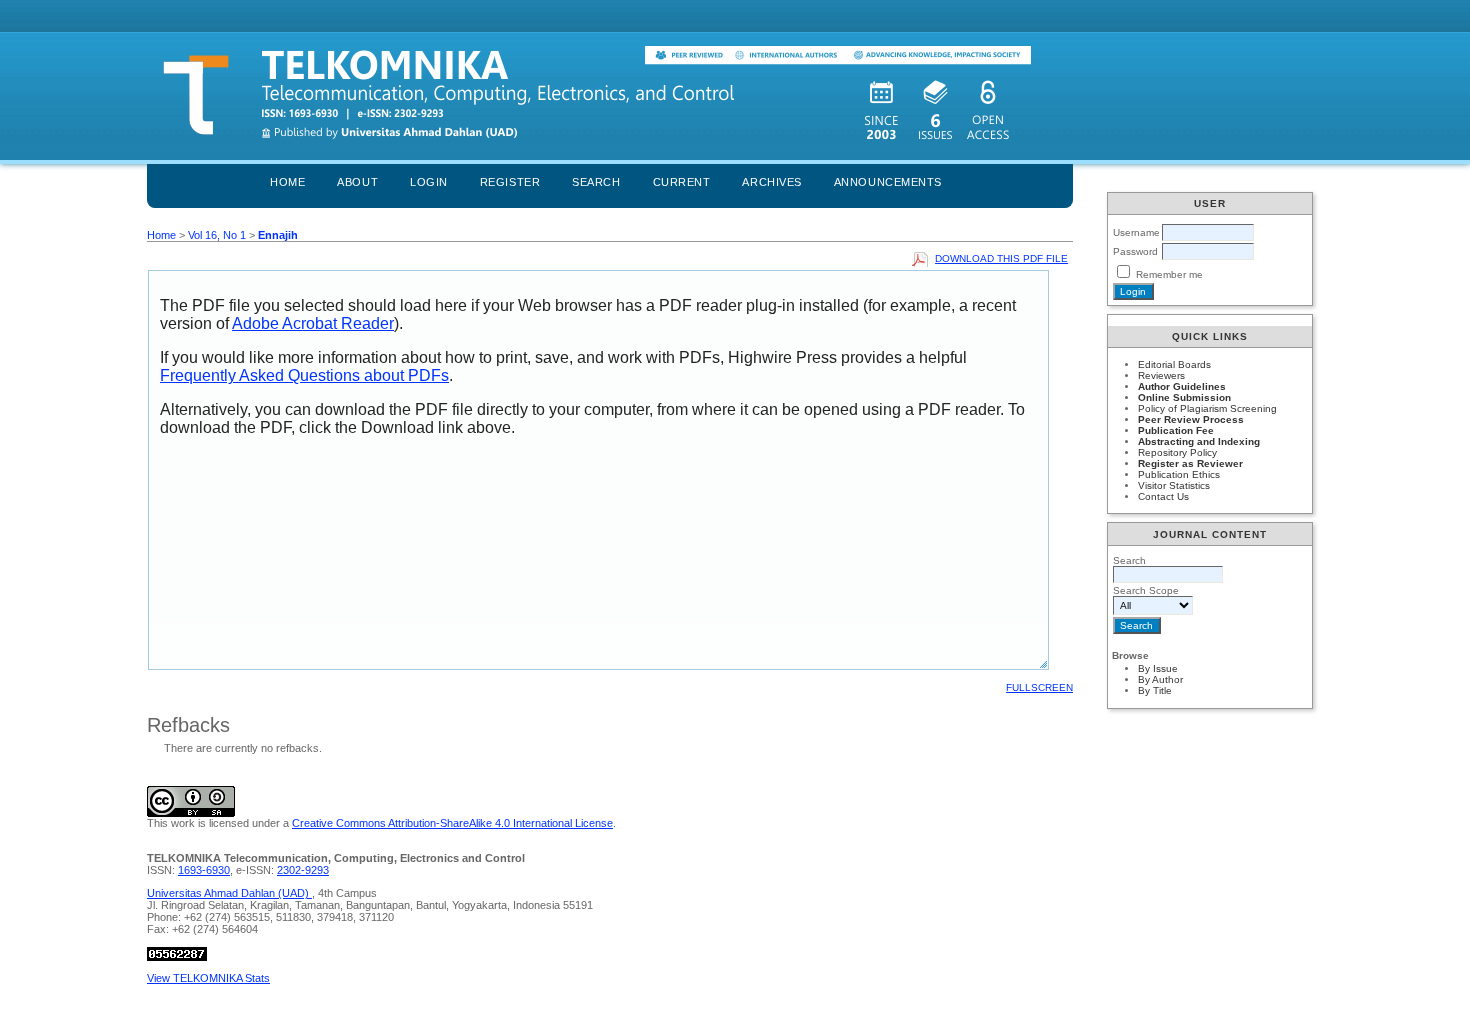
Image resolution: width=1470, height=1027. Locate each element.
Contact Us (1163, 496)
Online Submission (1184, 397)
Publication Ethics (1179, 474)
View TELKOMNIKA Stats (208, 978)
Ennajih (278, 235)
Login (429, 182)
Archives (771, 182)
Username (1136, 232)
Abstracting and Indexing (1199, 441)
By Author (1160, 679)
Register (510, 182)
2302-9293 (303, 870)
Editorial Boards (1174, 364)
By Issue (1158, 668)
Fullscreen (1039, 687)
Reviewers (1161, 375)
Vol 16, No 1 (217, 235)
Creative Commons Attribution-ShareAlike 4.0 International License (452, 823)
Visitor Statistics (1174, 485)
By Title (1155, 690)
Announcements (888, 182)
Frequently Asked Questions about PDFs (304, 375)
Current (682, 182)
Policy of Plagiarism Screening (1207, 408)
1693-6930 (204, 870)
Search (596, 182)
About (357, 182)
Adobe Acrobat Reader (313, 323)
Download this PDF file (1001, 258)
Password (1135, 251)
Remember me (1169, 274)
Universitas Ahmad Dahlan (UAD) (229, 893)
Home (287, 182)
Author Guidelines (1182, 386)
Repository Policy (1177, 452)
